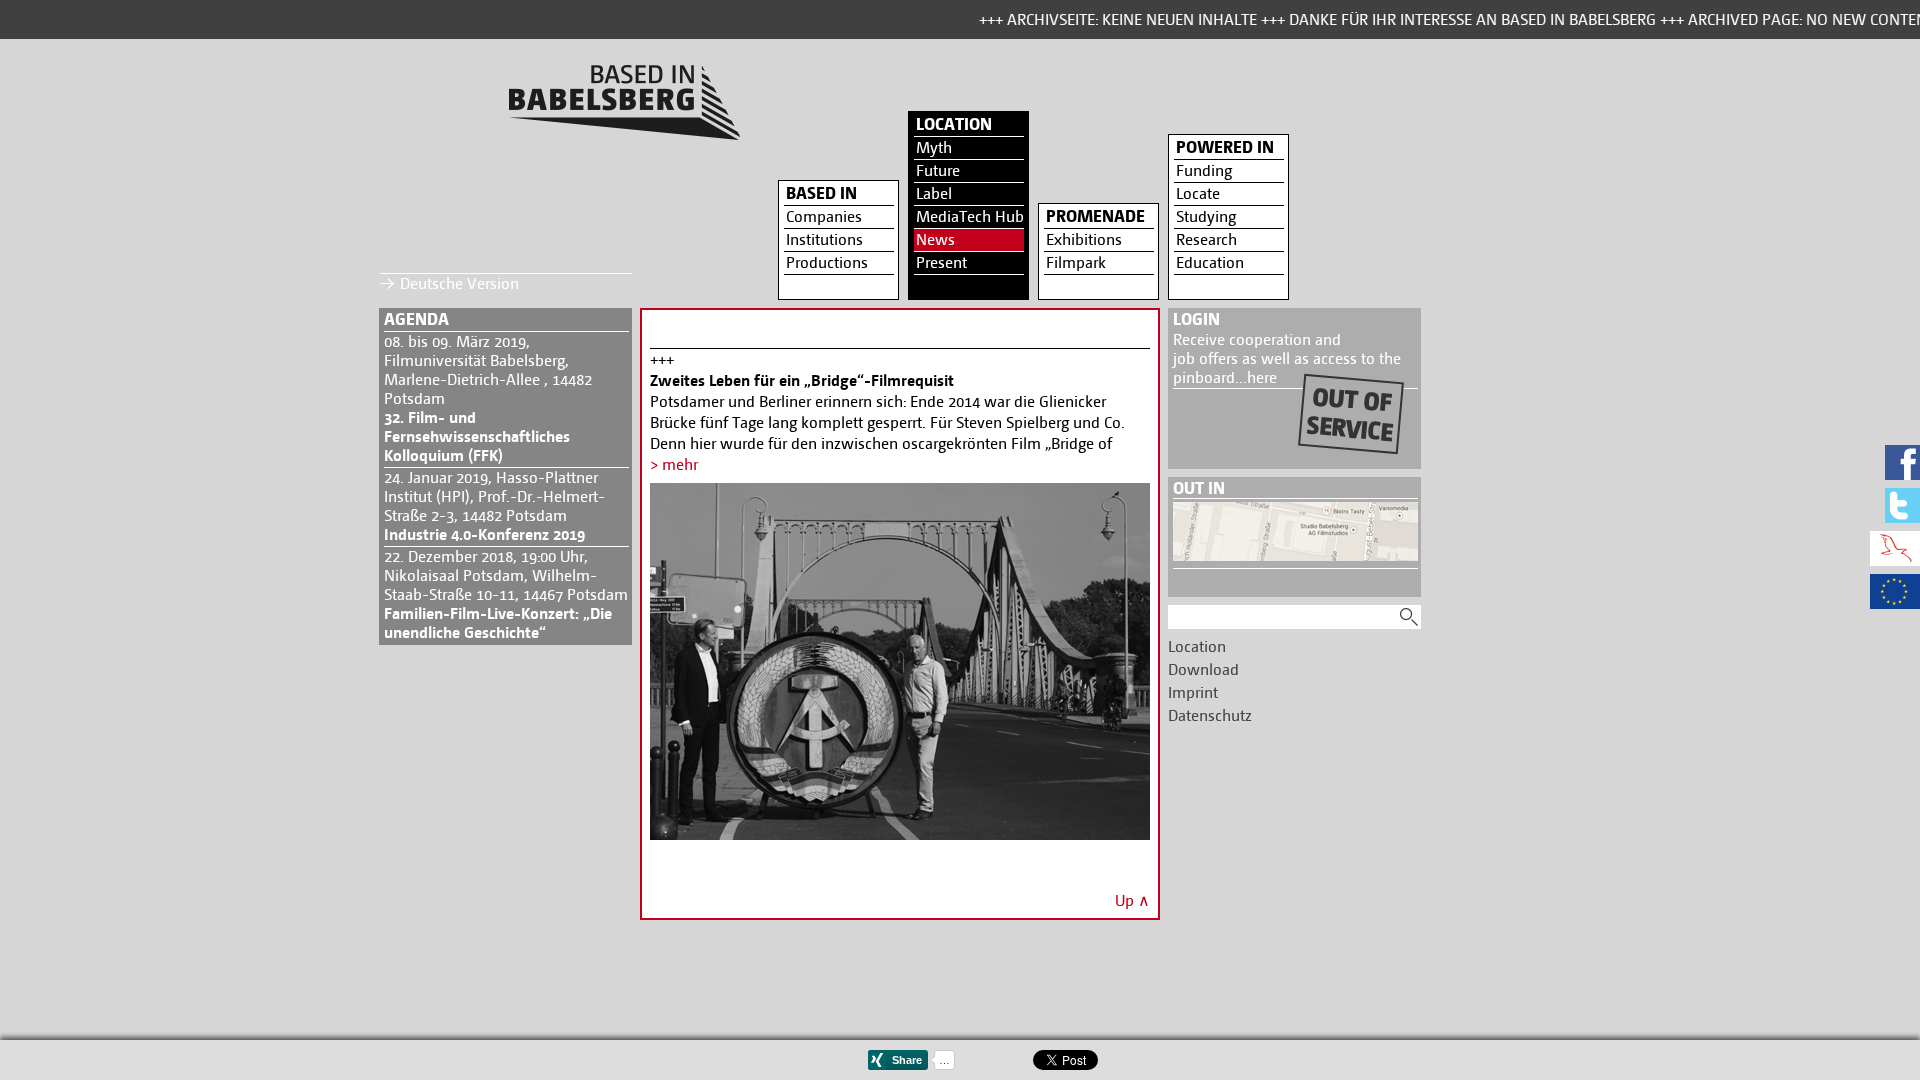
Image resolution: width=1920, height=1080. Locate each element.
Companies (824, 216)
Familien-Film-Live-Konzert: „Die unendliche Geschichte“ (498, 623)
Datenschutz (1210, 715)
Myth (934, 147)
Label (934, 193)
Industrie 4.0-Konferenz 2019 (484, 534)
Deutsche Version (459, 283)
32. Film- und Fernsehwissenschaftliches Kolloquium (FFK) (477, 436)
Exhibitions (1084, 239)
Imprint (1193, 692)
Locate (1198, 193)
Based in (821, 193)
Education (1210, 262)
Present (941, 262)
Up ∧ (1132, 900)
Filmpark (1076, 262)
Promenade (1095, 216)
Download (1203, 669)
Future (938, 170)
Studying (1206, 216)
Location (954, 124)
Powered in (1225, 147)
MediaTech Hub (970, 216)
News (935, 239)
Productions (827, 262)
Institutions (824, 239)
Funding (1204, 170)
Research (1206, 239)
